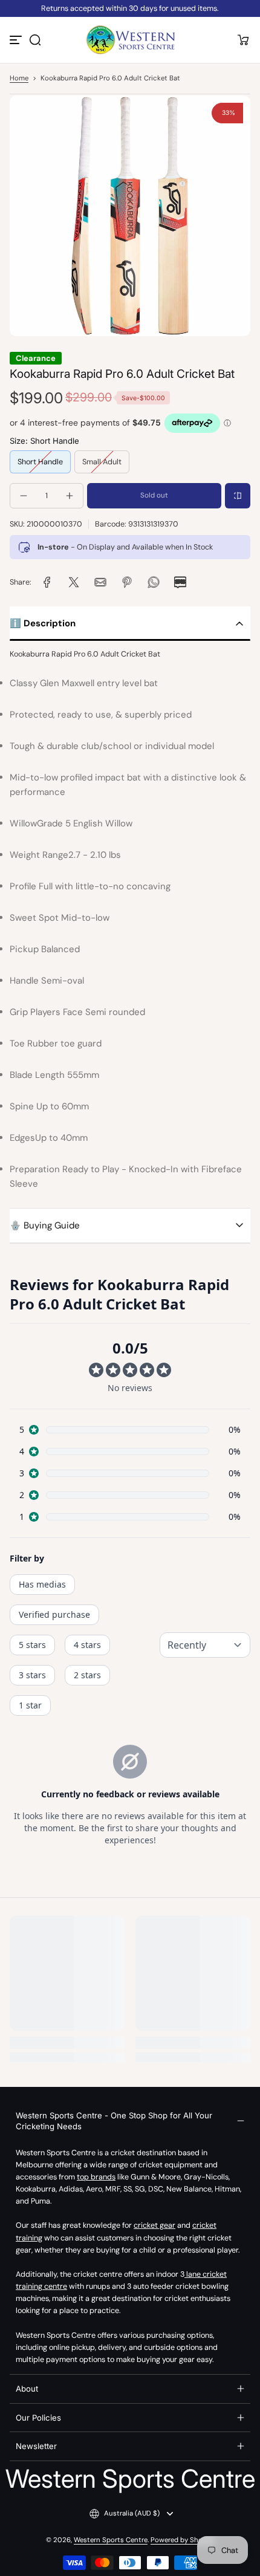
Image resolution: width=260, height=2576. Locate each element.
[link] (47, 582)
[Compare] (238, 496)
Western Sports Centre (111, 2540)
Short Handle (40, 462)
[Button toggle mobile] (17, 40)
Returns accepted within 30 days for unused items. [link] (130, 8)
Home (19, 78)
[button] (35, 40)
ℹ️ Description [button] (43, 623)
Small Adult (102, 462)
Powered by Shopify (183, 2540)
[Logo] (130, 40)
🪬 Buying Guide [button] (45, 1225)
